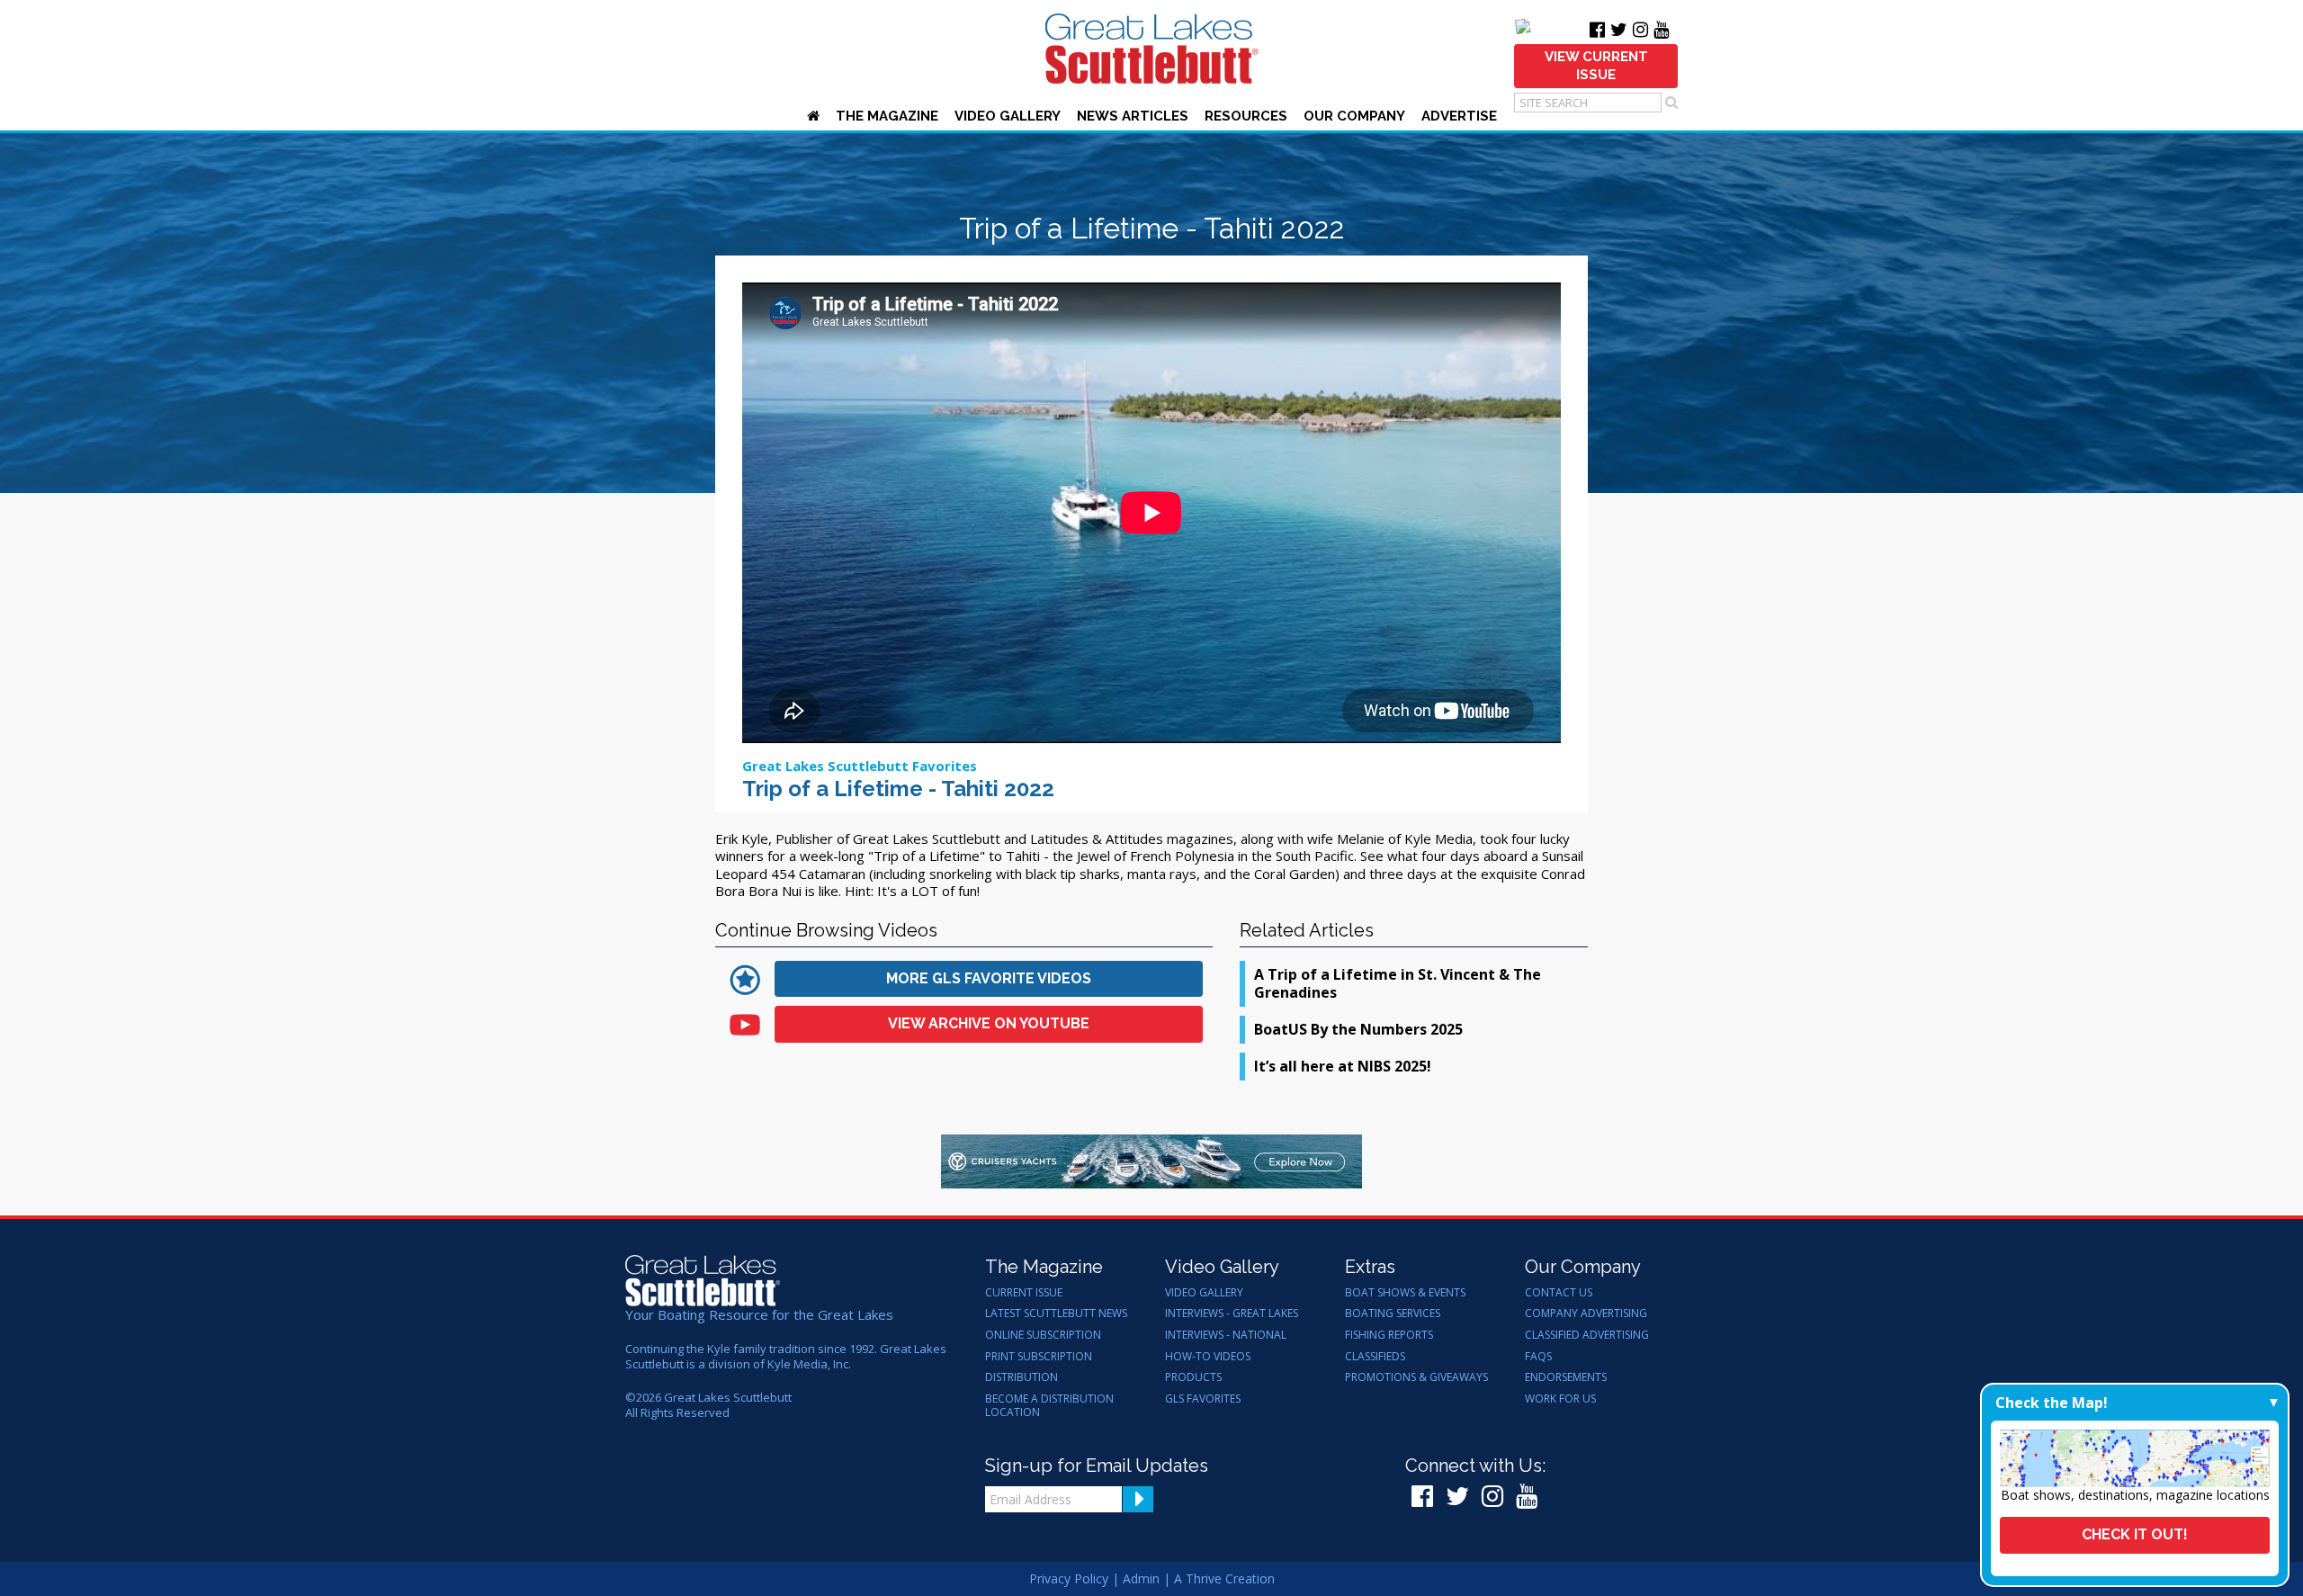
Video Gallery (1008, 116)
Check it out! (2135, 1534)
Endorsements (1566, 1377)
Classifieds (1375, 1357)
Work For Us (1560, 1399)
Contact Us (1559, 1293)
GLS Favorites (1203, 1399)
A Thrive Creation (1224, 1578)
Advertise (1459, 116)
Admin (1141, 1578)
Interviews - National (1226, 1335)
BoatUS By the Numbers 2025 (1358, 1029)
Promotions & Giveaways (1416, 1377)
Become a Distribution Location (1049, 1406)
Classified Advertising (1587, 1335)
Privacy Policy (1069, 1578)
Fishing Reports (1389, 1335)
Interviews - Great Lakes (1232, 1314)
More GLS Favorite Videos (989, 978)
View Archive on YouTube (989, 1023)
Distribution (1022, 1377)
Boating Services (1393, 1314)
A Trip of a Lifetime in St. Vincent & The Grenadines (1398, 984)
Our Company (1354, 116)
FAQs (1538, 1357)
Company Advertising (1586, 1314)
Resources (1246, 116)
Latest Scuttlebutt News (1056, 1314)
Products (1193, 1377)
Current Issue (1024, 1293)
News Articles (1133, 116)
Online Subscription (1043, 1335)
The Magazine (887, 116)
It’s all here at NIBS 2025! (1343, 1066)
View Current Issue (1596, 66)
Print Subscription (1039, 1357)
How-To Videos (1208, 1357)
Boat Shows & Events (1405, 1293)
